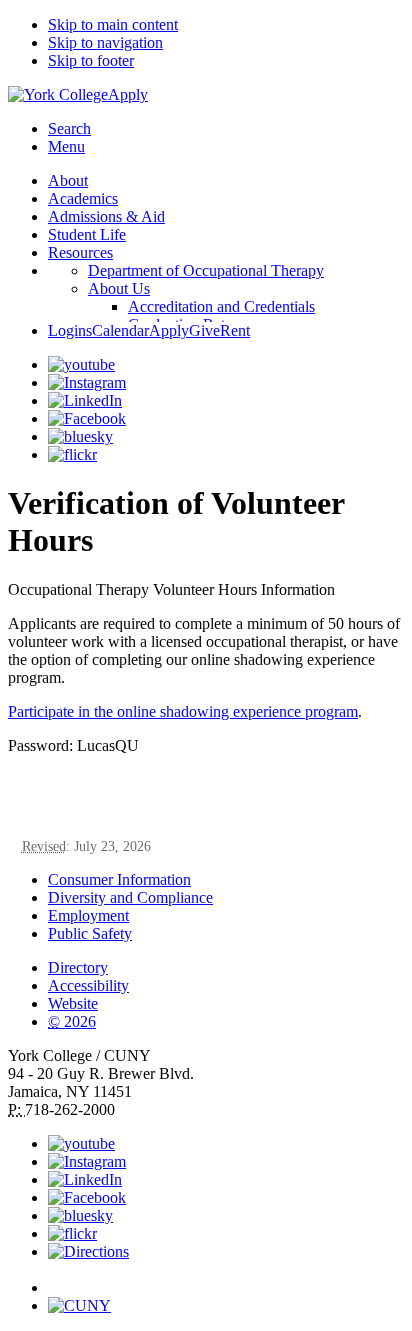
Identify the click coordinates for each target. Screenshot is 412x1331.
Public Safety (90, 933)
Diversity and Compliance (130, 897)
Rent (235, 330)
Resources (80, 252)
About (68, 180)
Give (204, 330)
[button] (226, 1279)
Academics (83, 198)
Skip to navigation (105, 42)
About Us (119, 288)
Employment (88, 915)
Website (73, 1003)
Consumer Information (119, 879)
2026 (72, 1021)
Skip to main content (113, 24)
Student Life (87, 234)
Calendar (120, 330)
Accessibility (88, 985)
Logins (70, 330)
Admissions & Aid (106, 216)
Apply (128, 94)
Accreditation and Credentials (221, 306)
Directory (78, 967)
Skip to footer (91, 60)
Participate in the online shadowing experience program (183, 711)
